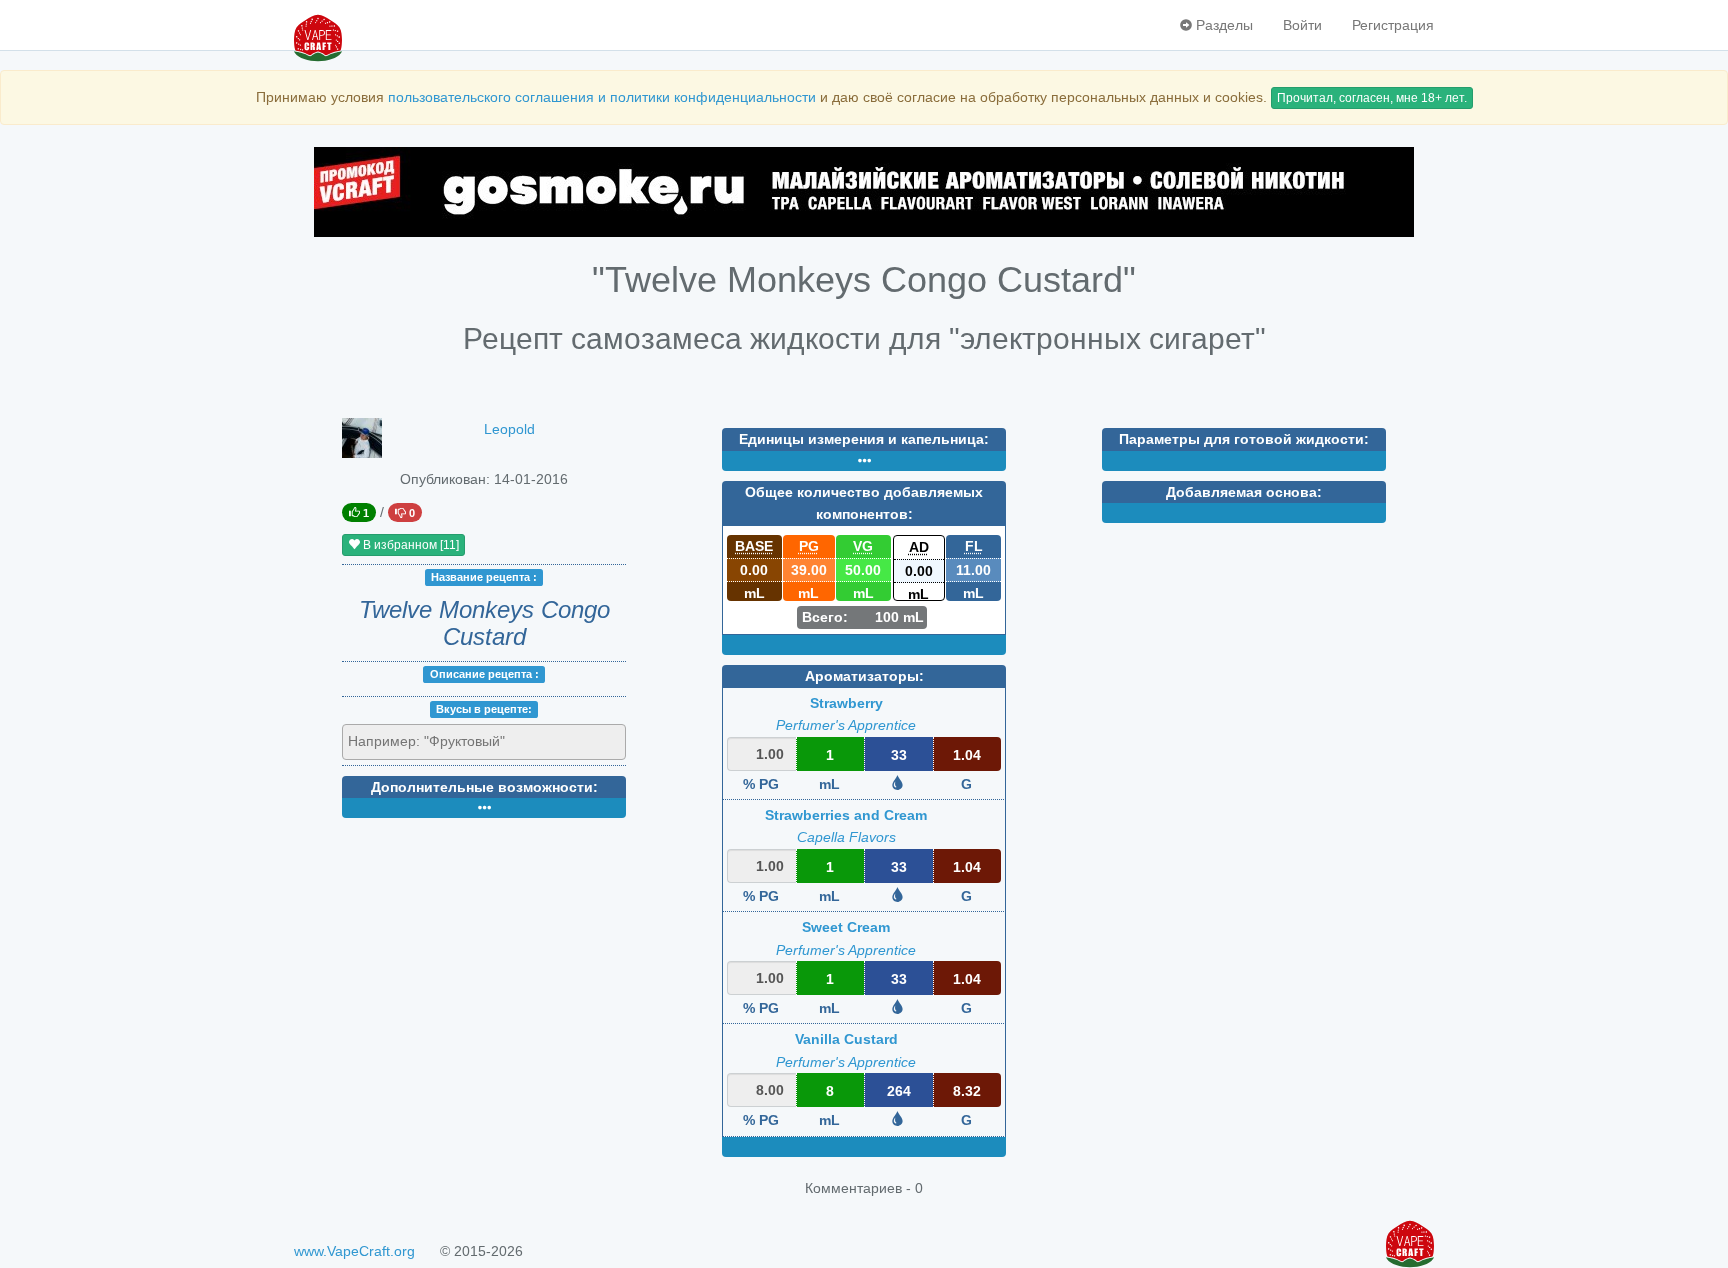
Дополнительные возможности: (484, 787)
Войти (1302, 25)
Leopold (509, 429)
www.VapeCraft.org (354, 1251)
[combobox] (484, 742)
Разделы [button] (1222, 25)
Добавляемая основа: (1244, 492)
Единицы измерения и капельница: (864, 439)
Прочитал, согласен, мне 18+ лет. (1372, 98)
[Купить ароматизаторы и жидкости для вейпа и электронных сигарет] (864, 192)
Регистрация (1393, 25)
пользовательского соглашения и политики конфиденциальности (602, 97)
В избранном (409, 545)
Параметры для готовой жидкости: (1244, 439)
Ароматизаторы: (864, 676)
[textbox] (438, 741)
